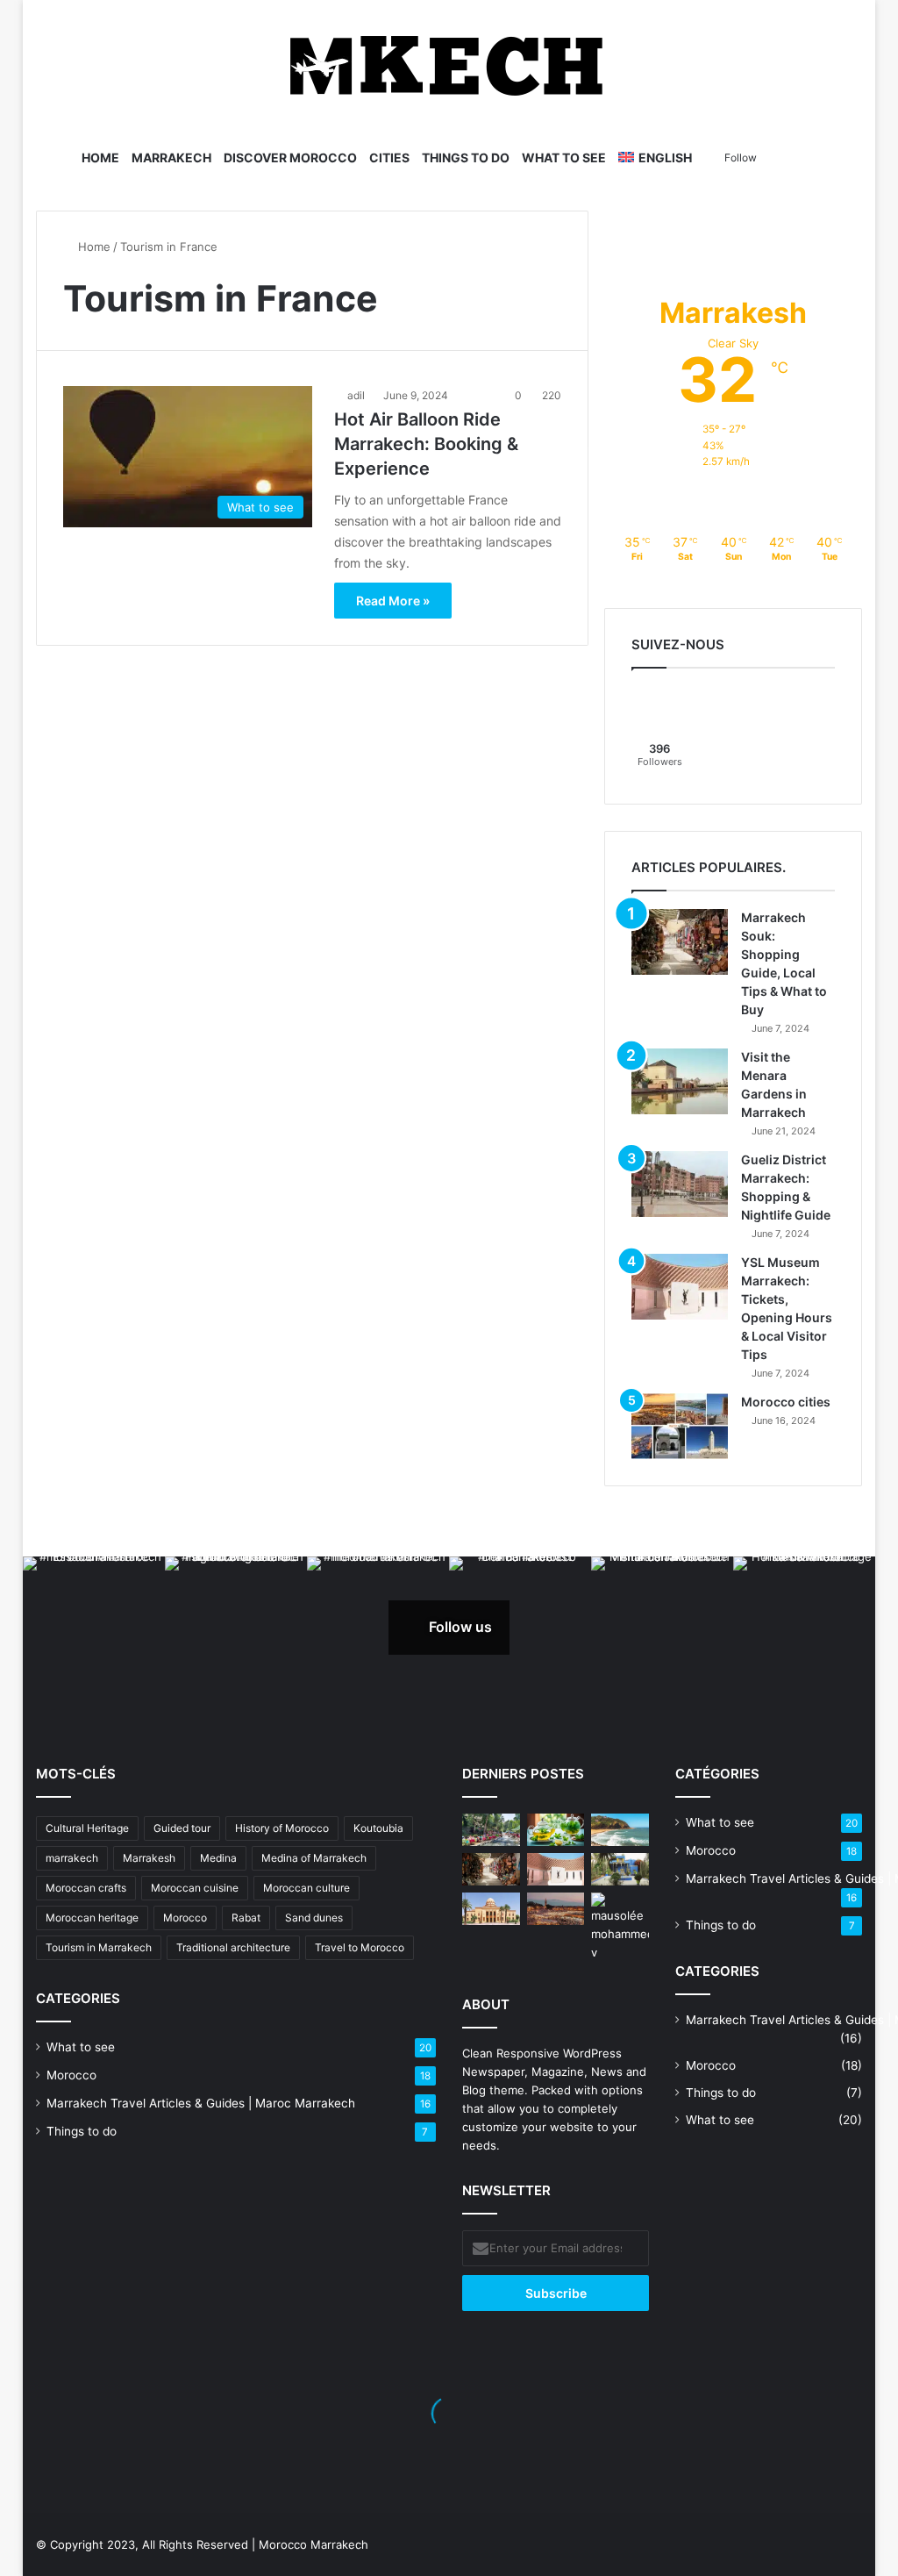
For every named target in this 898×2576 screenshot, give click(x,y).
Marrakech (171, 157)
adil (356, 395)
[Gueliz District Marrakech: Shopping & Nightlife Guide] (680, 1184)
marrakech (72, 1858)
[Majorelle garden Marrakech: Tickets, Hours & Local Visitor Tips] (620, 1869)
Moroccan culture (306, 1888)
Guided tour (182, 1828)
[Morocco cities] (680, 1426)
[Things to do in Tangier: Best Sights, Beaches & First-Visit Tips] (620, 1830)
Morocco (185, 1918)
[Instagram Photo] (94, 1628)
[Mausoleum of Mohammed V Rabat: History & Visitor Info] (620, 1927)
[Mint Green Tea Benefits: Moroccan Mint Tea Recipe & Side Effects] (556, 1830)
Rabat (246, 1918)
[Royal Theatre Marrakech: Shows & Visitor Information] (491, 1909)
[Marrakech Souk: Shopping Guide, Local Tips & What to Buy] (680, 942)
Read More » (393, 601)
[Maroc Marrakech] (449, 66)
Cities (389, 157)
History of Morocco (282, 1828)
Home (100, 157)
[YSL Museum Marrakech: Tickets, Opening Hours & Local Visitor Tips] (680, 1287)
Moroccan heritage (92, 1918)
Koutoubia (378, 1828)
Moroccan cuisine (195, 1888)
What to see (564, 157)
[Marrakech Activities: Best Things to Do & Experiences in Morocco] (556, 1909)
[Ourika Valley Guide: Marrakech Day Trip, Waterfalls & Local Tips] (491, 1830)
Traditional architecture (233, 1947)
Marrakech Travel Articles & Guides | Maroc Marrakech (201, 2103)
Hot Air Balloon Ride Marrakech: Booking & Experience (426, 444)
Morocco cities (786, 1402)
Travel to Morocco (360, 1947)
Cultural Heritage (87, 1828)
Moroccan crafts (86, 1888)
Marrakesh (149, 1858)
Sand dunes (314, 1918)
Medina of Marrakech (314, 1858)
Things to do (466, 157)
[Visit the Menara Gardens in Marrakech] (680, 1081)
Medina (218, 1858)
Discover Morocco (290, 157)
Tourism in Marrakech (99, 1947)
